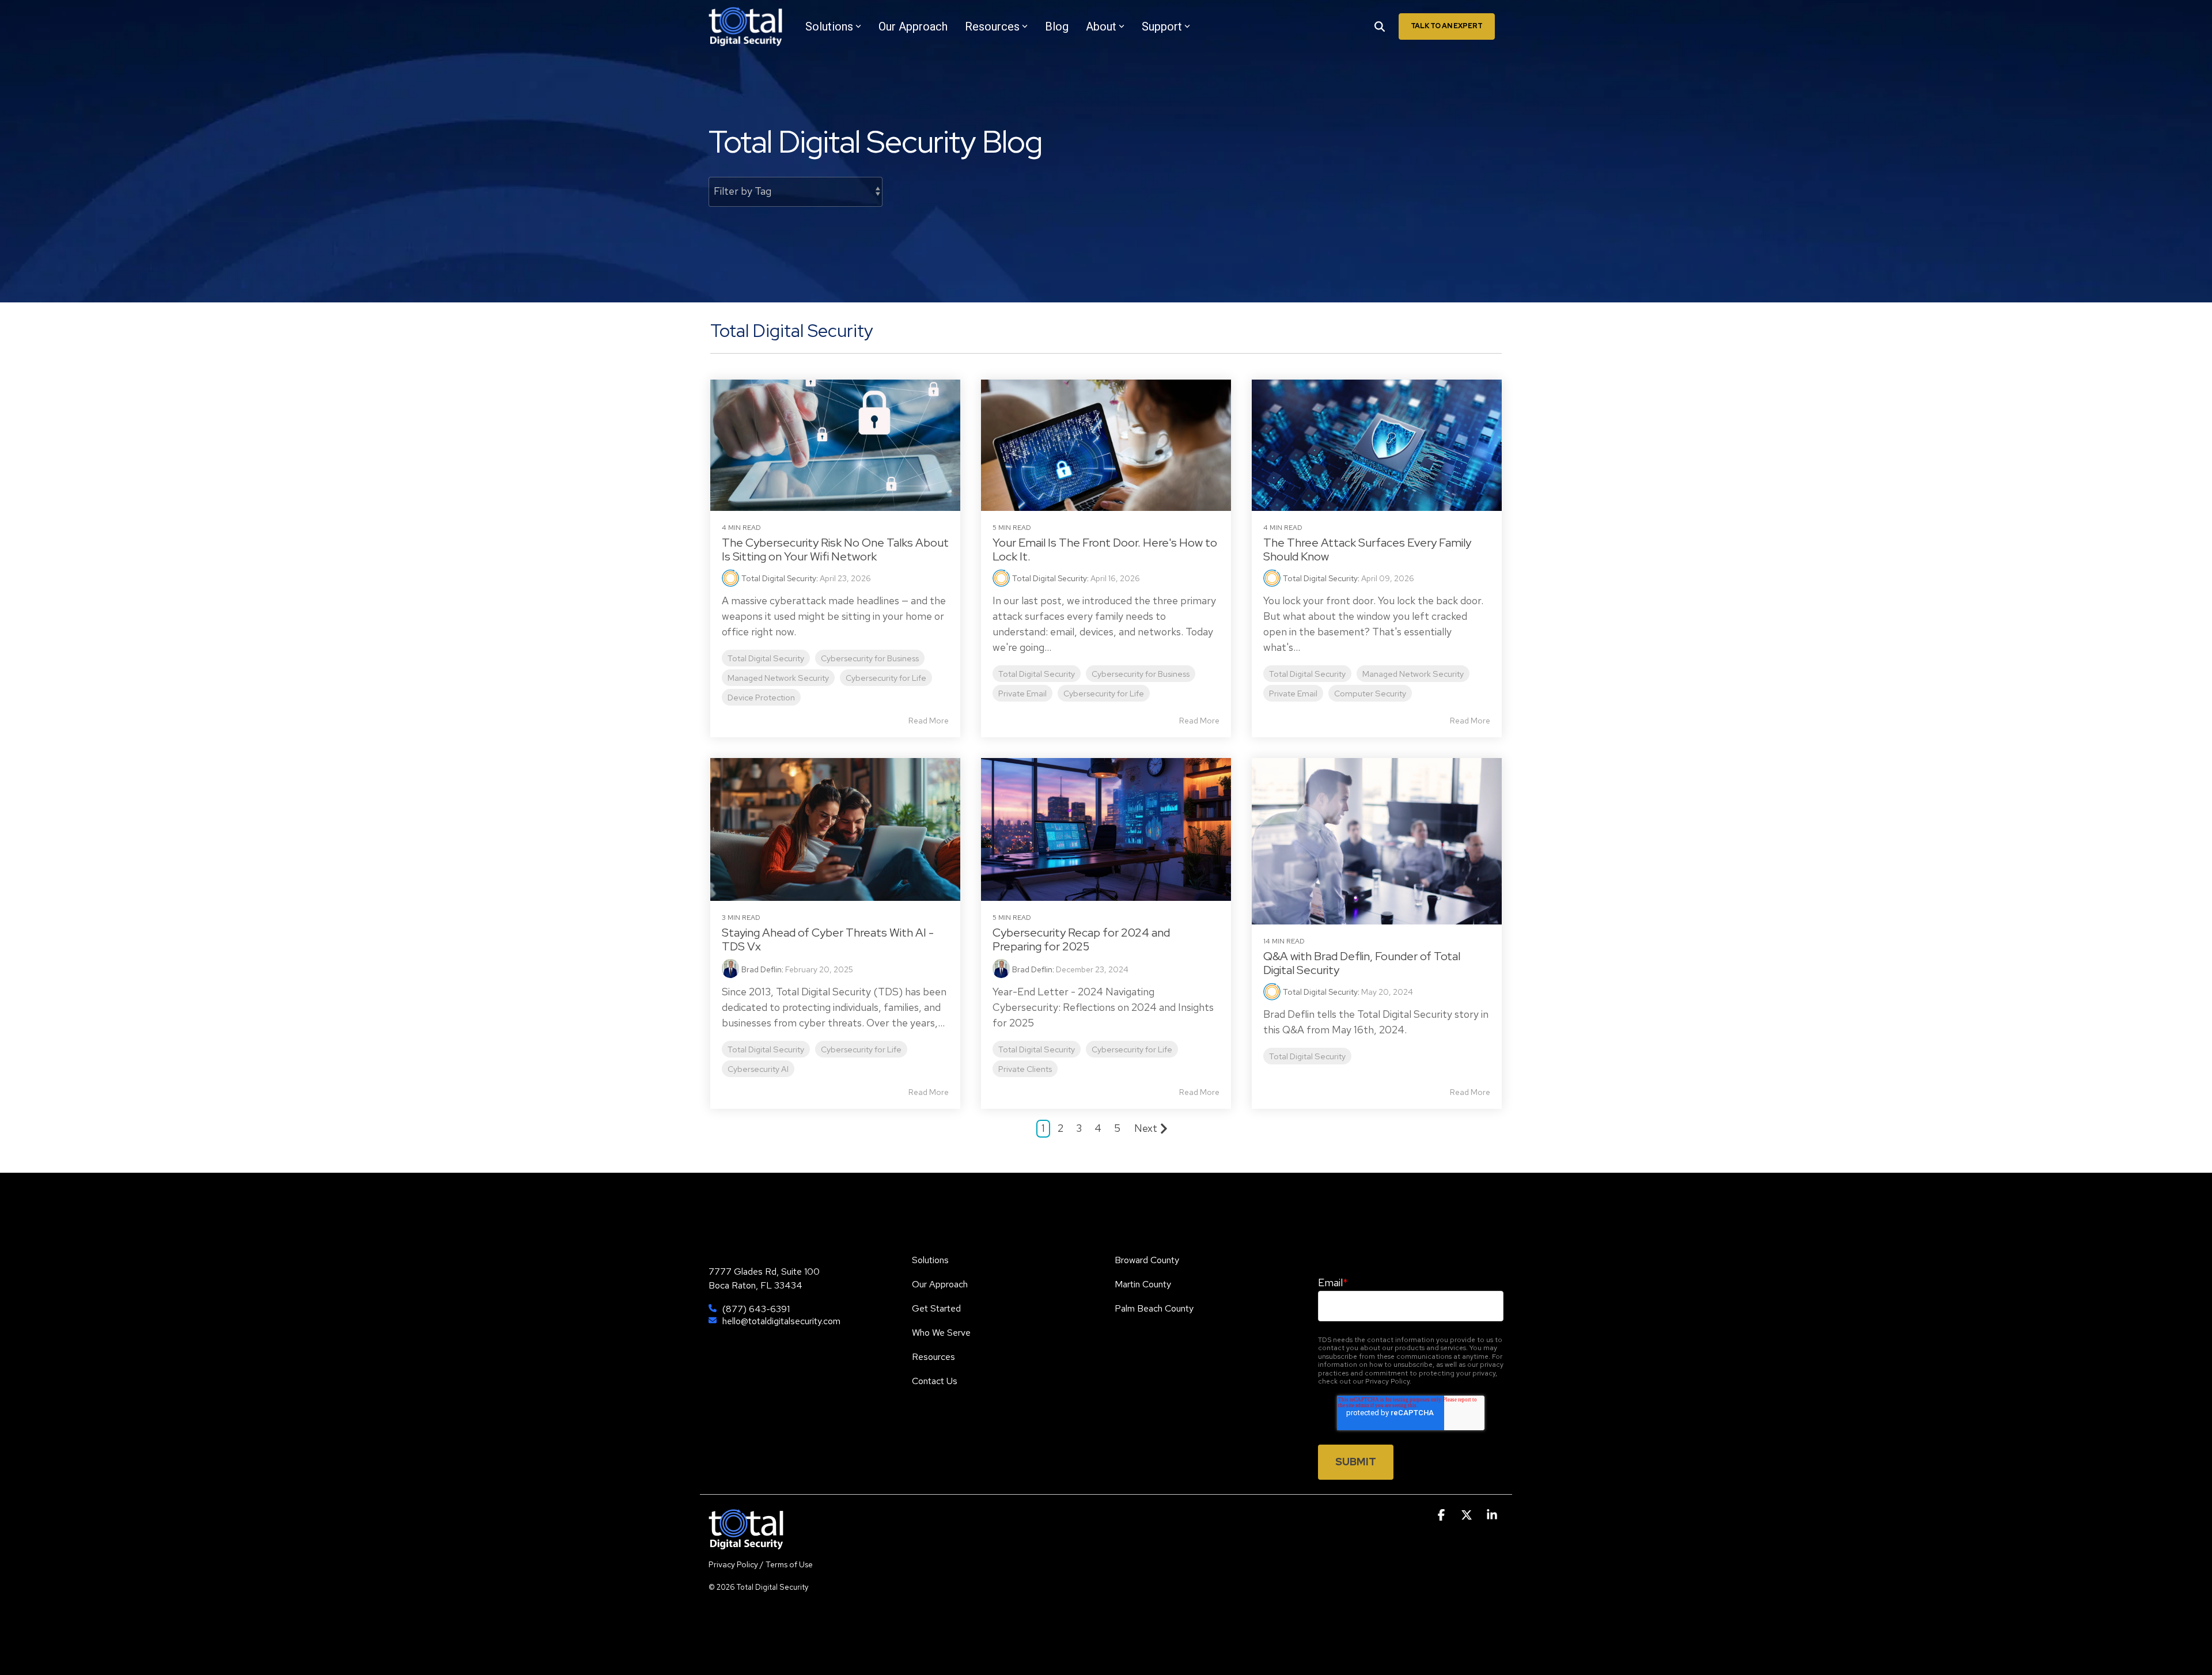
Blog (1057, 26)
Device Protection (761, 697)
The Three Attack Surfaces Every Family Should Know (1367, 550)
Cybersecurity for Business (870, 658)
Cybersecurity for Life (886, 678)
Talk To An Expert (1447, 26)
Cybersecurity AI (758, 1069)
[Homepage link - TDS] (746, 1543)
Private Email (1022, 693)
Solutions (829, 26)
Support (1162, 26)
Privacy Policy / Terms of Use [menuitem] (761, 1564)
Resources (992, 26)
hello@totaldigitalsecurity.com (781, 1321)
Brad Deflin (762, 969)
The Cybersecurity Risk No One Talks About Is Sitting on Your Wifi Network (835, 550)
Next (1146, 1128)
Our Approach (913, 26)
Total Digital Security (779, 578)
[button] (1442, 1515)
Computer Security (1370, 693)
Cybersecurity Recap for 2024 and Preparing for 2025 (1081, 939)
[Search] (1380, 26)
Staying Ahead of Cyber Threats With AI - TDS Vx (828, 939)
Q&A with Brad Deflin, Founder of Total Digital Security (1362, 963)
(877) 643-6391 (756, 1309)
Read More (929, 721)
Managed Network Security (778, 678)
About (1101, 26)
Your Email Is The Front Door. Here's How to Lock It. (1105, 550)
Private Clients (1025, 1069)
